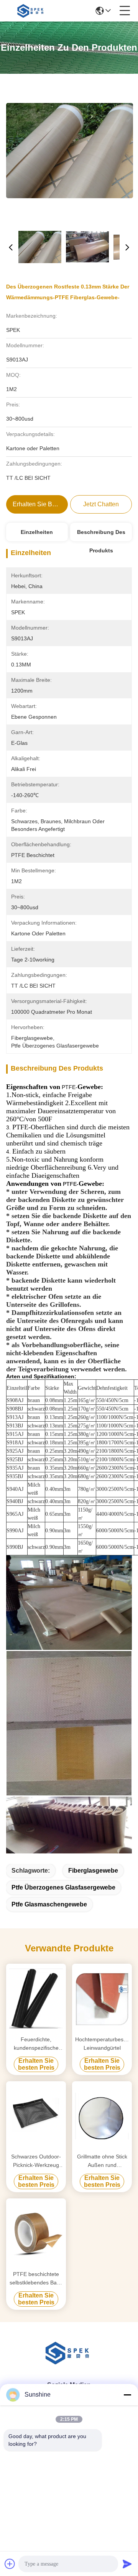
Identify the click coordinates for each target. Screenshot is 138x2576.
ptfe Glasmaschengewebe (49, 1904)
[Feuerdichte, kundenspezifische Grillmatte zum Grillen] (36, 1999)
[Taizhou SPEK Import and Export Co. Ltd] (31, 11)
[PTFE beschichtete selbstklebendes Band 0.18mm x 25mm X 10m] (36, 2233)
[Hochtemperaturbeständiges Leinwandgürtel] (102, 1999)
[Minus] (127, 2395)
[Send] (127, 2564)
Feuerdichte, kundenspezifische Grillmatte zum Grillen (36, 2044)
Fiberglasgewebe (93, 1871)
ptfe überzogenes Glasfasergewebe (63, 1887)
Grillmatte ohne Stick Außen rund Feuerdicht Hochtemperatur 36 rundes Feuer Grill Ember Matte (102, 2161)
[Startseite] (69, 2362)
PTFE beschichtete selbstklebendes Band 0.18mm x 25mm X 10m (36, 2279)
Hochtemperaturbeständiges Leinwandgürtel (102, 2044)
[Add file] (10, 2564)
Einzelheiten (37, 532)
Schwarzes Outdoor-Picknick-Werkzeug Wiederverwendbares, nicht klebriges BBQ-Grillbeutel (36, 2161)
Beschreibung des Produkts (101, 535)
